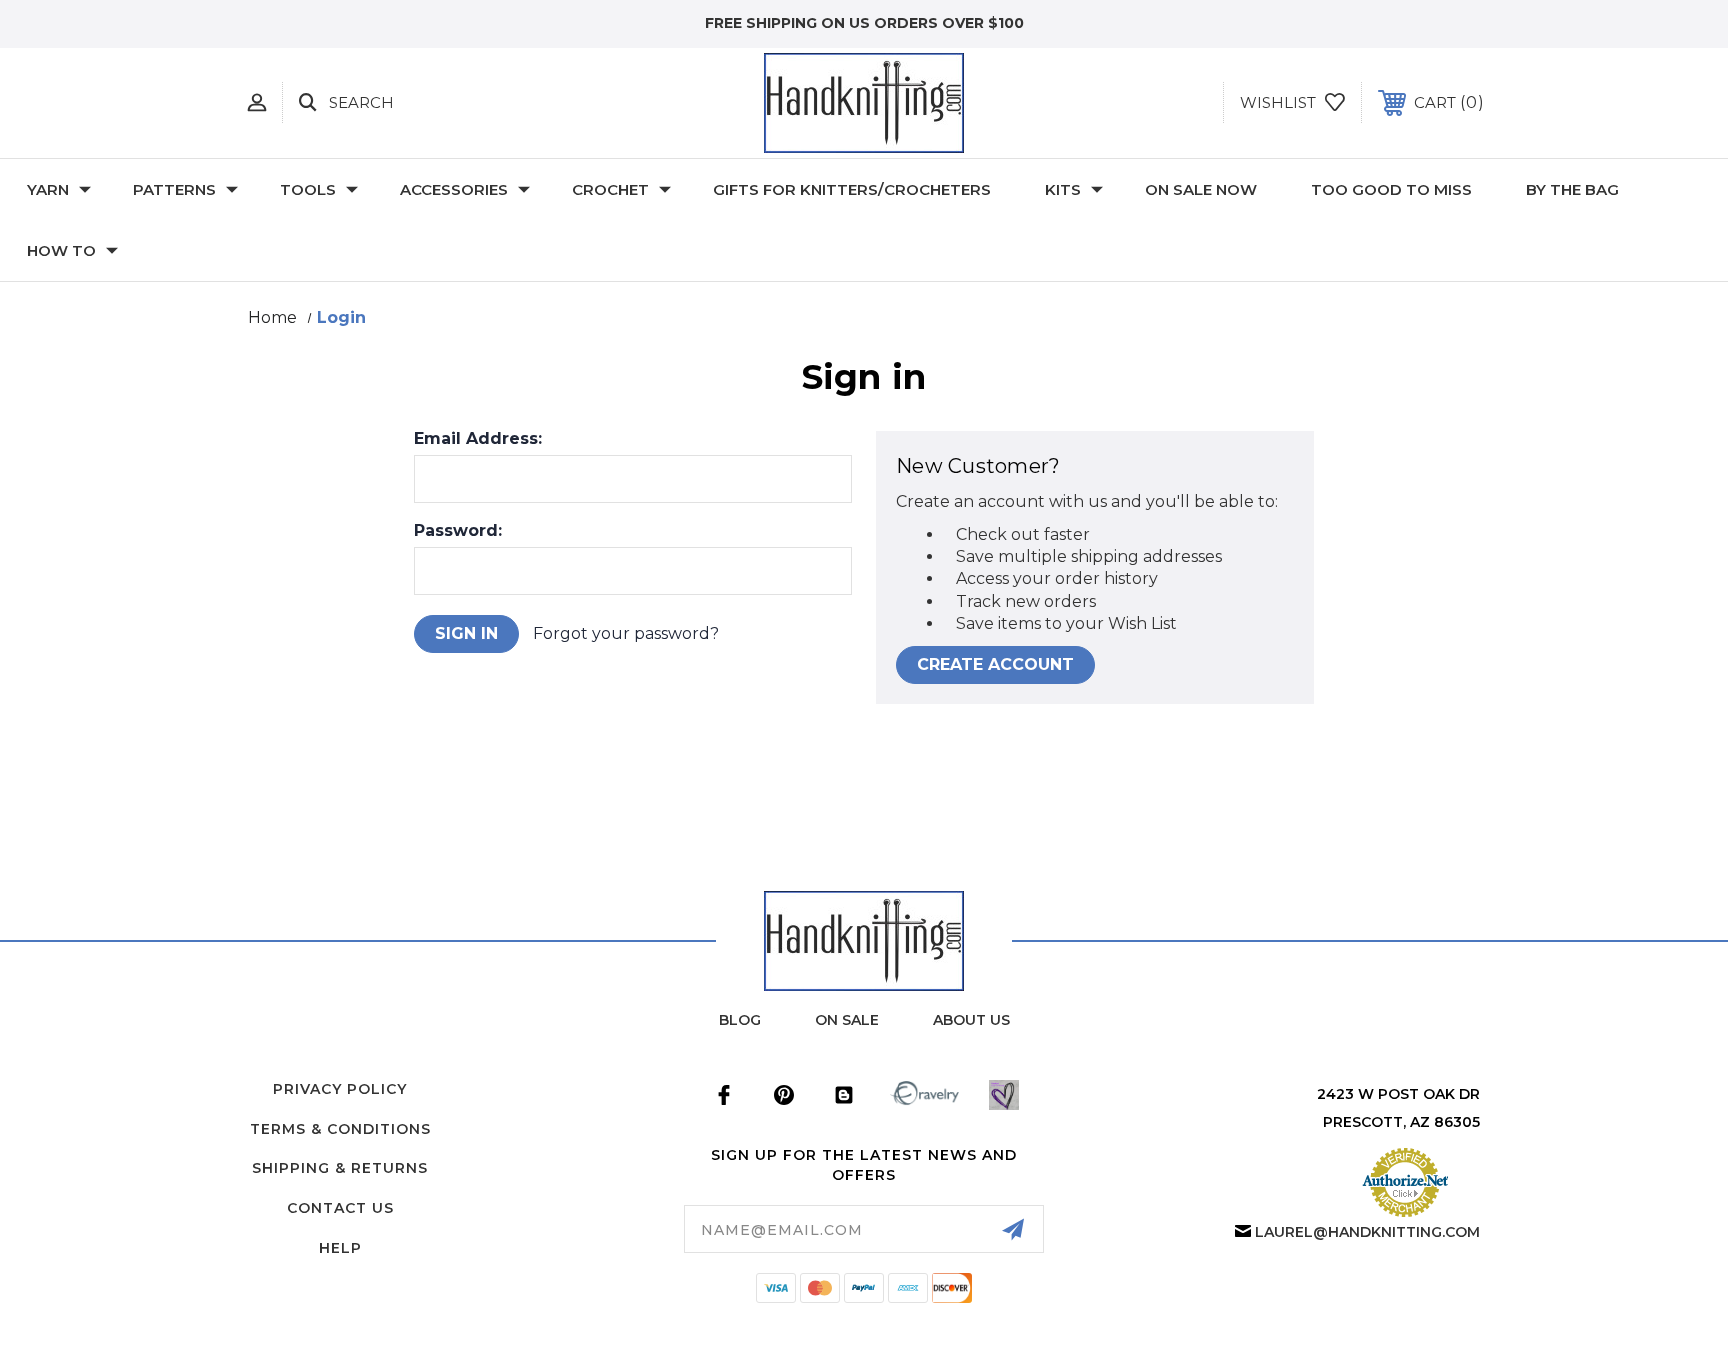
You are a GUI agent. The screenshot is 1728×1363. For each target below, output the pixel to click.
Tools (308, 189)
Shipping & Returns (340, 1168)
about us (971, 1020)
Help (340, 1248)
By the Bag (1572, 189)
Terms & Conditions (340, 1129)
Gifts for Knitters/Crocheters (852, 189)
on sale (847, 1020)
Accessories (454, 189)
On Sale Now (1201, 189)
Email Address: (478, 439)
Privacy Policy (340, 1089)
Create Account (995, 664)
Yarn (48, 189)
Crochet (610, 189)
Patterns (174, 189)
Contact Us (340, 1208)
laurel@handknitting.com (1367, 1232)
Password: (458, 531)
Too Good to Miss (1391, 189)
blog (740, 1020)
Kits (1063, 189)
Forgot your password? (626, 633)
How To (61, 250)
